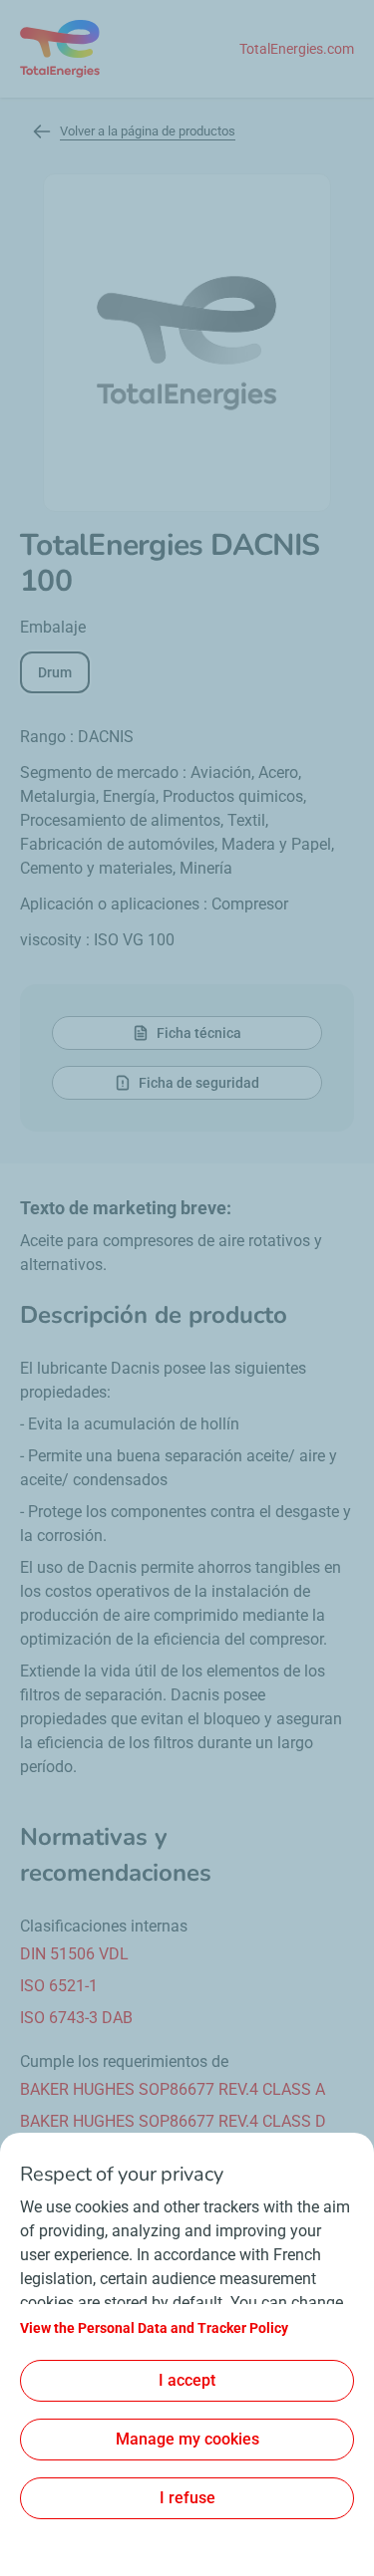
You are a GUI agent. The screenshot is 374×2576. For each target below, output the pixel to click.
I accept (187, 2380)
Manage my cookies (187, 2439)
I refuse (187, 2498)
